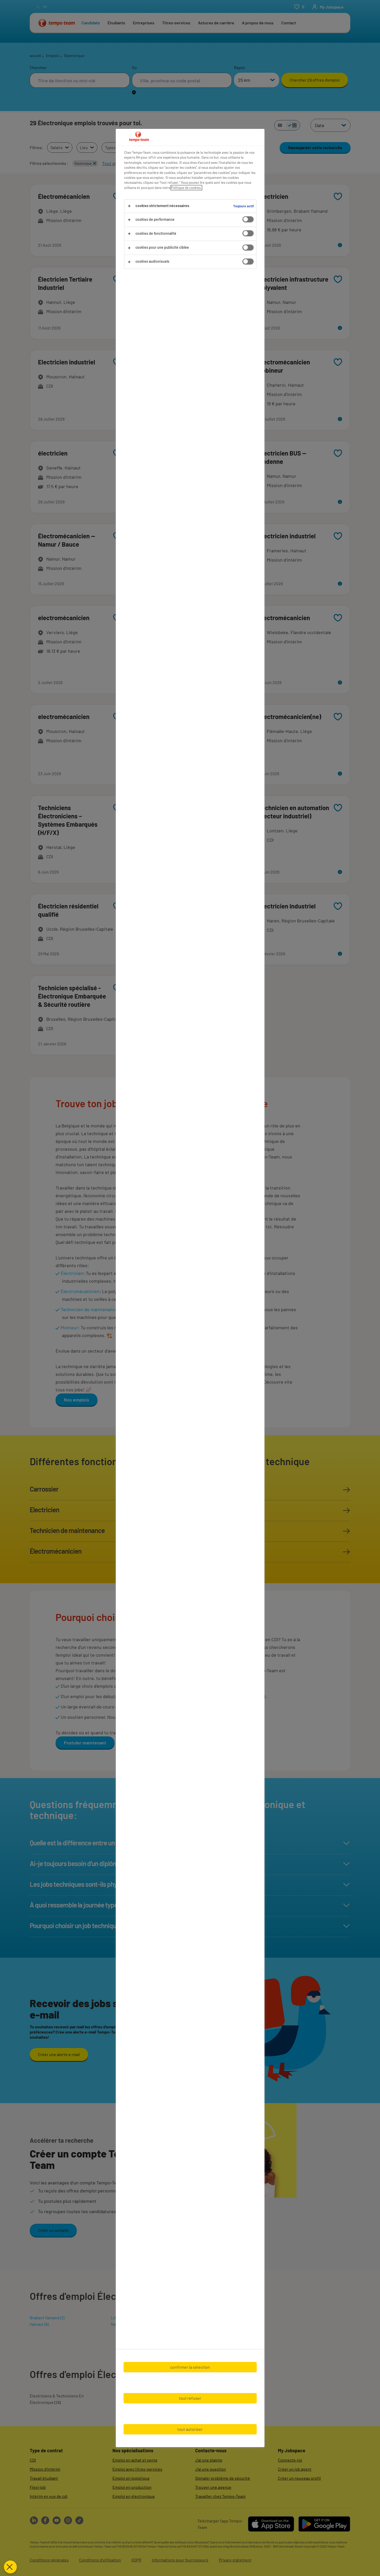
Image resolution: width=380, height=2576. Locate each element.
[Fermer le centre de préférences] (10, 2567)
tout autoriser (190, 2429)
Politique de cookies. (186, 188)
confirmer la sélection (190, 2367)
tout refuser (190, 2398)
